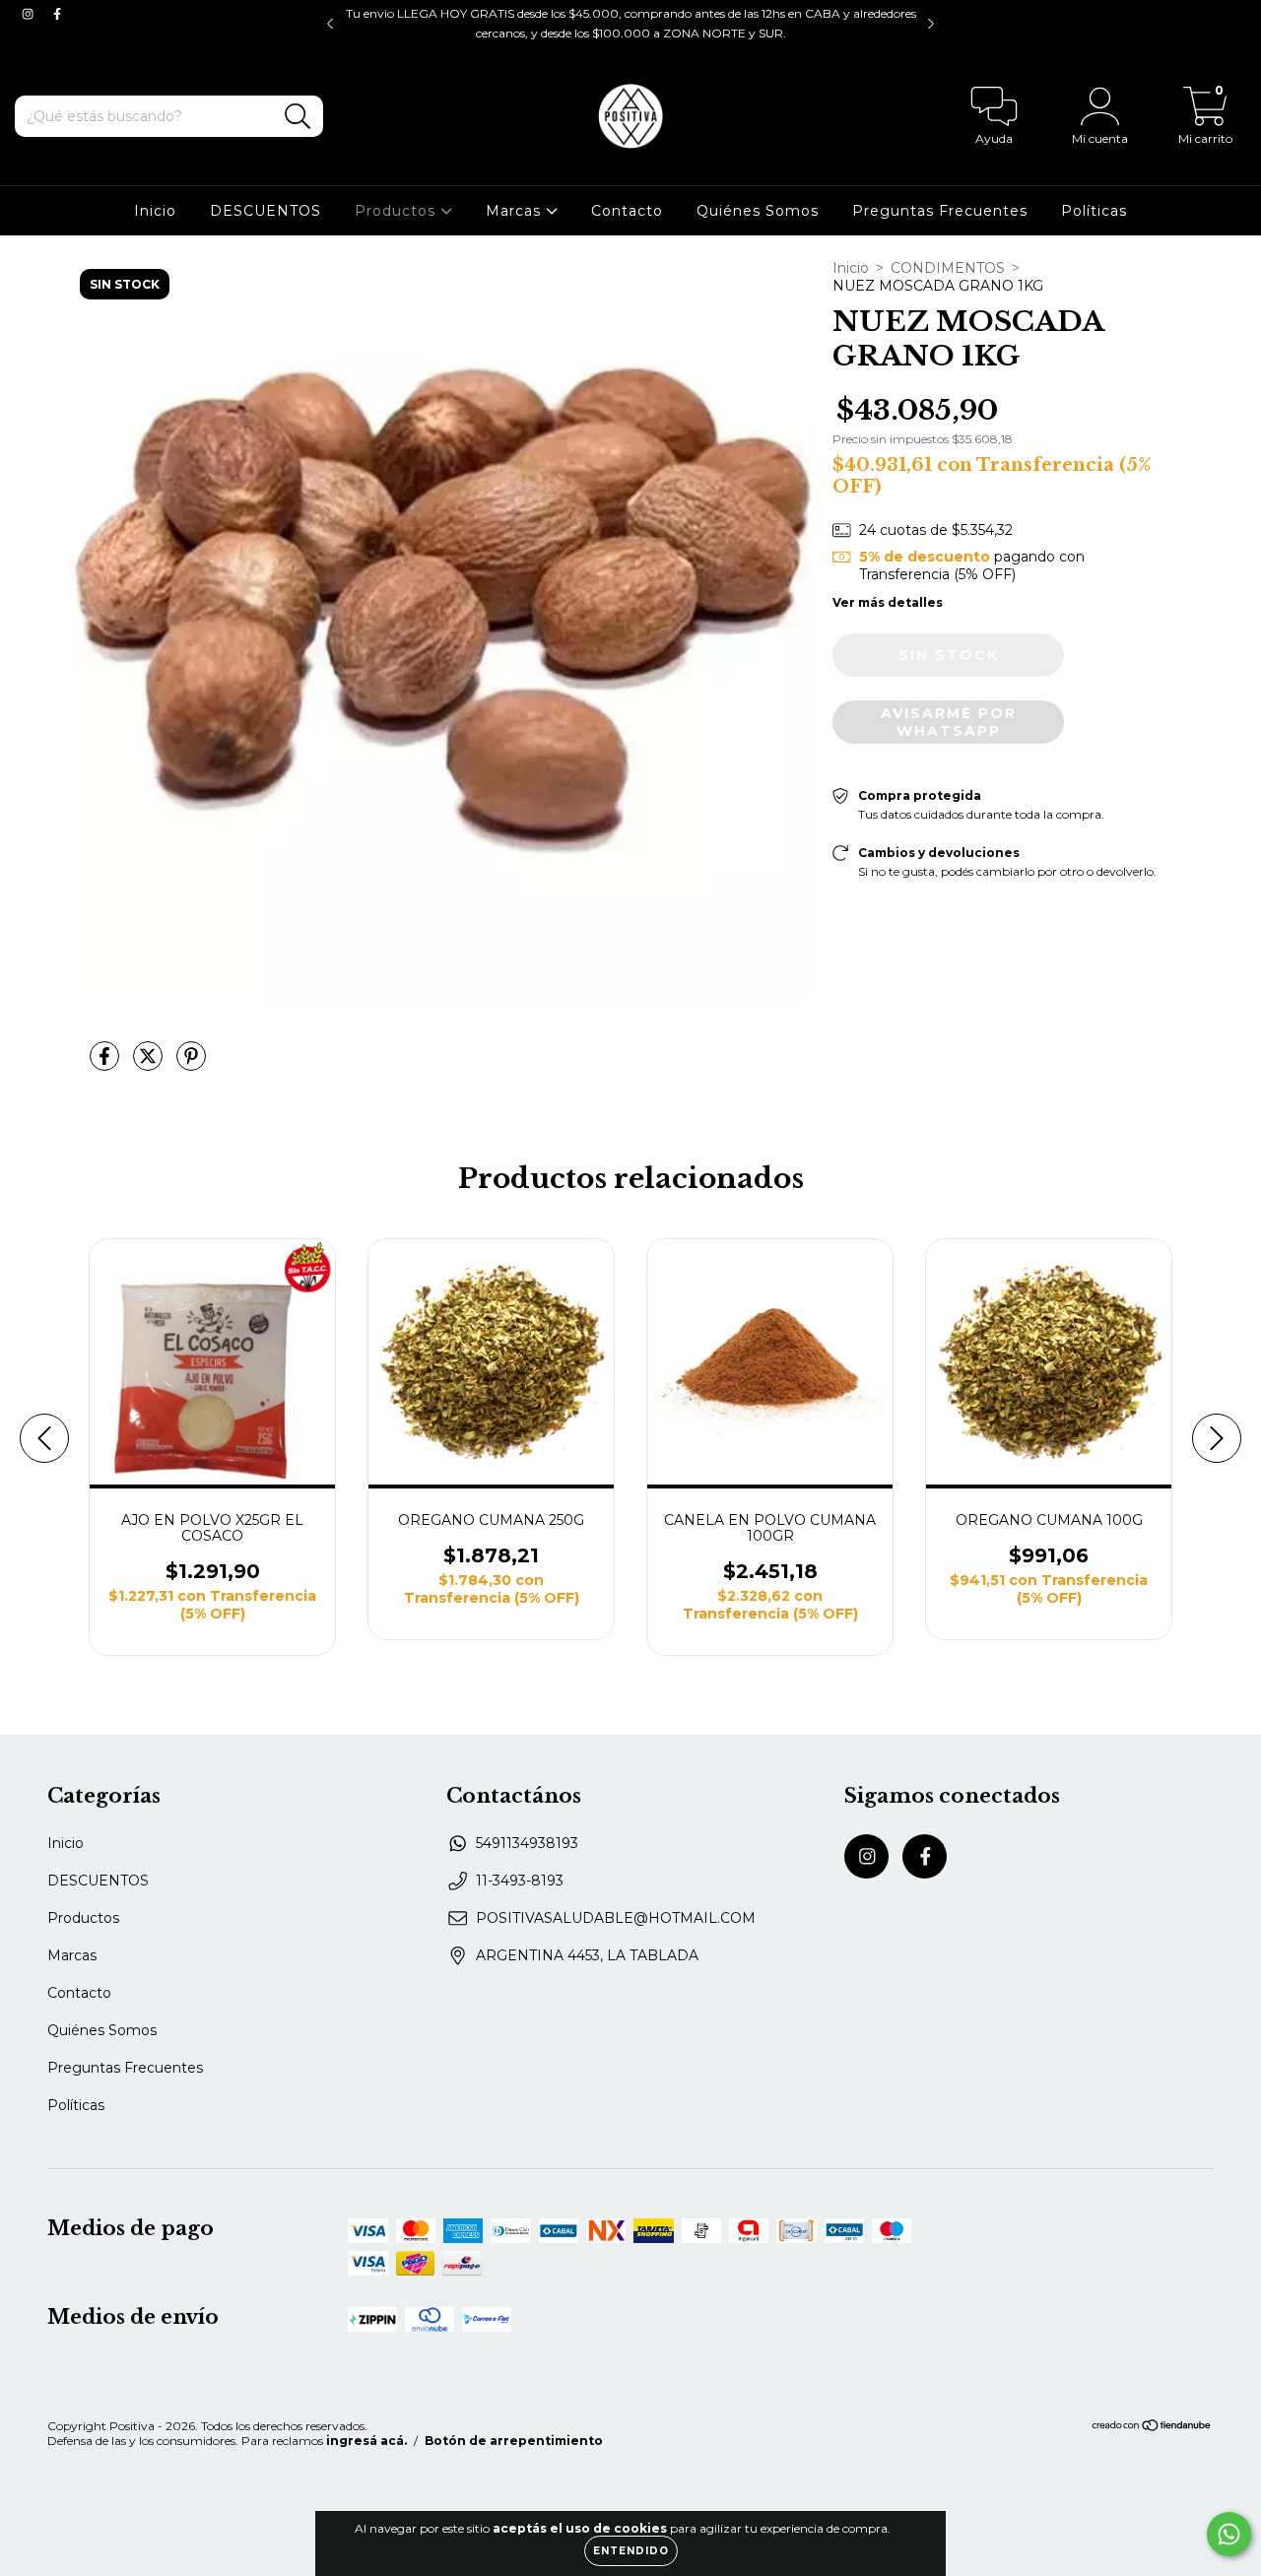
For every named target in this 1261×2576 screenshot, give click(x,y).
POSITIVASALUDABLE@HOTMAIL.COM (616, 1918)
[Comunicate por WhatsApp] (1229, 2534)
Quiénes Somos (758, 211)
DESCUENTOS (265, 211)
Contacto (627, 211)
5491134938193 (527, 1843)
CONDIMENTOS (948, 268)
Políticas (1094, 211)
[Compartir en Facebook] (106, 1064)
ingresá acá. (366, 2441)
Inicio (155, 211)
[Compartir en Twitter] (150, 1064)
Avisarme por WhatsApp (949, 722)
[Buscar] (298, 117)
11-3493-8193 (520, 1881)
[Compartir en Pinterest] (191, 1064)
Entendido (631, 2551)
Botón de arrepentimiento (514, 2441)
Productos (398, 211)
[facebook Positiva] (57, 14)
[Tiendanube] (1152, 2428)
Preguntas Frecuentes (940, 211)
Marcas (516, 211)
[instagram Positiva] (30, 14)
